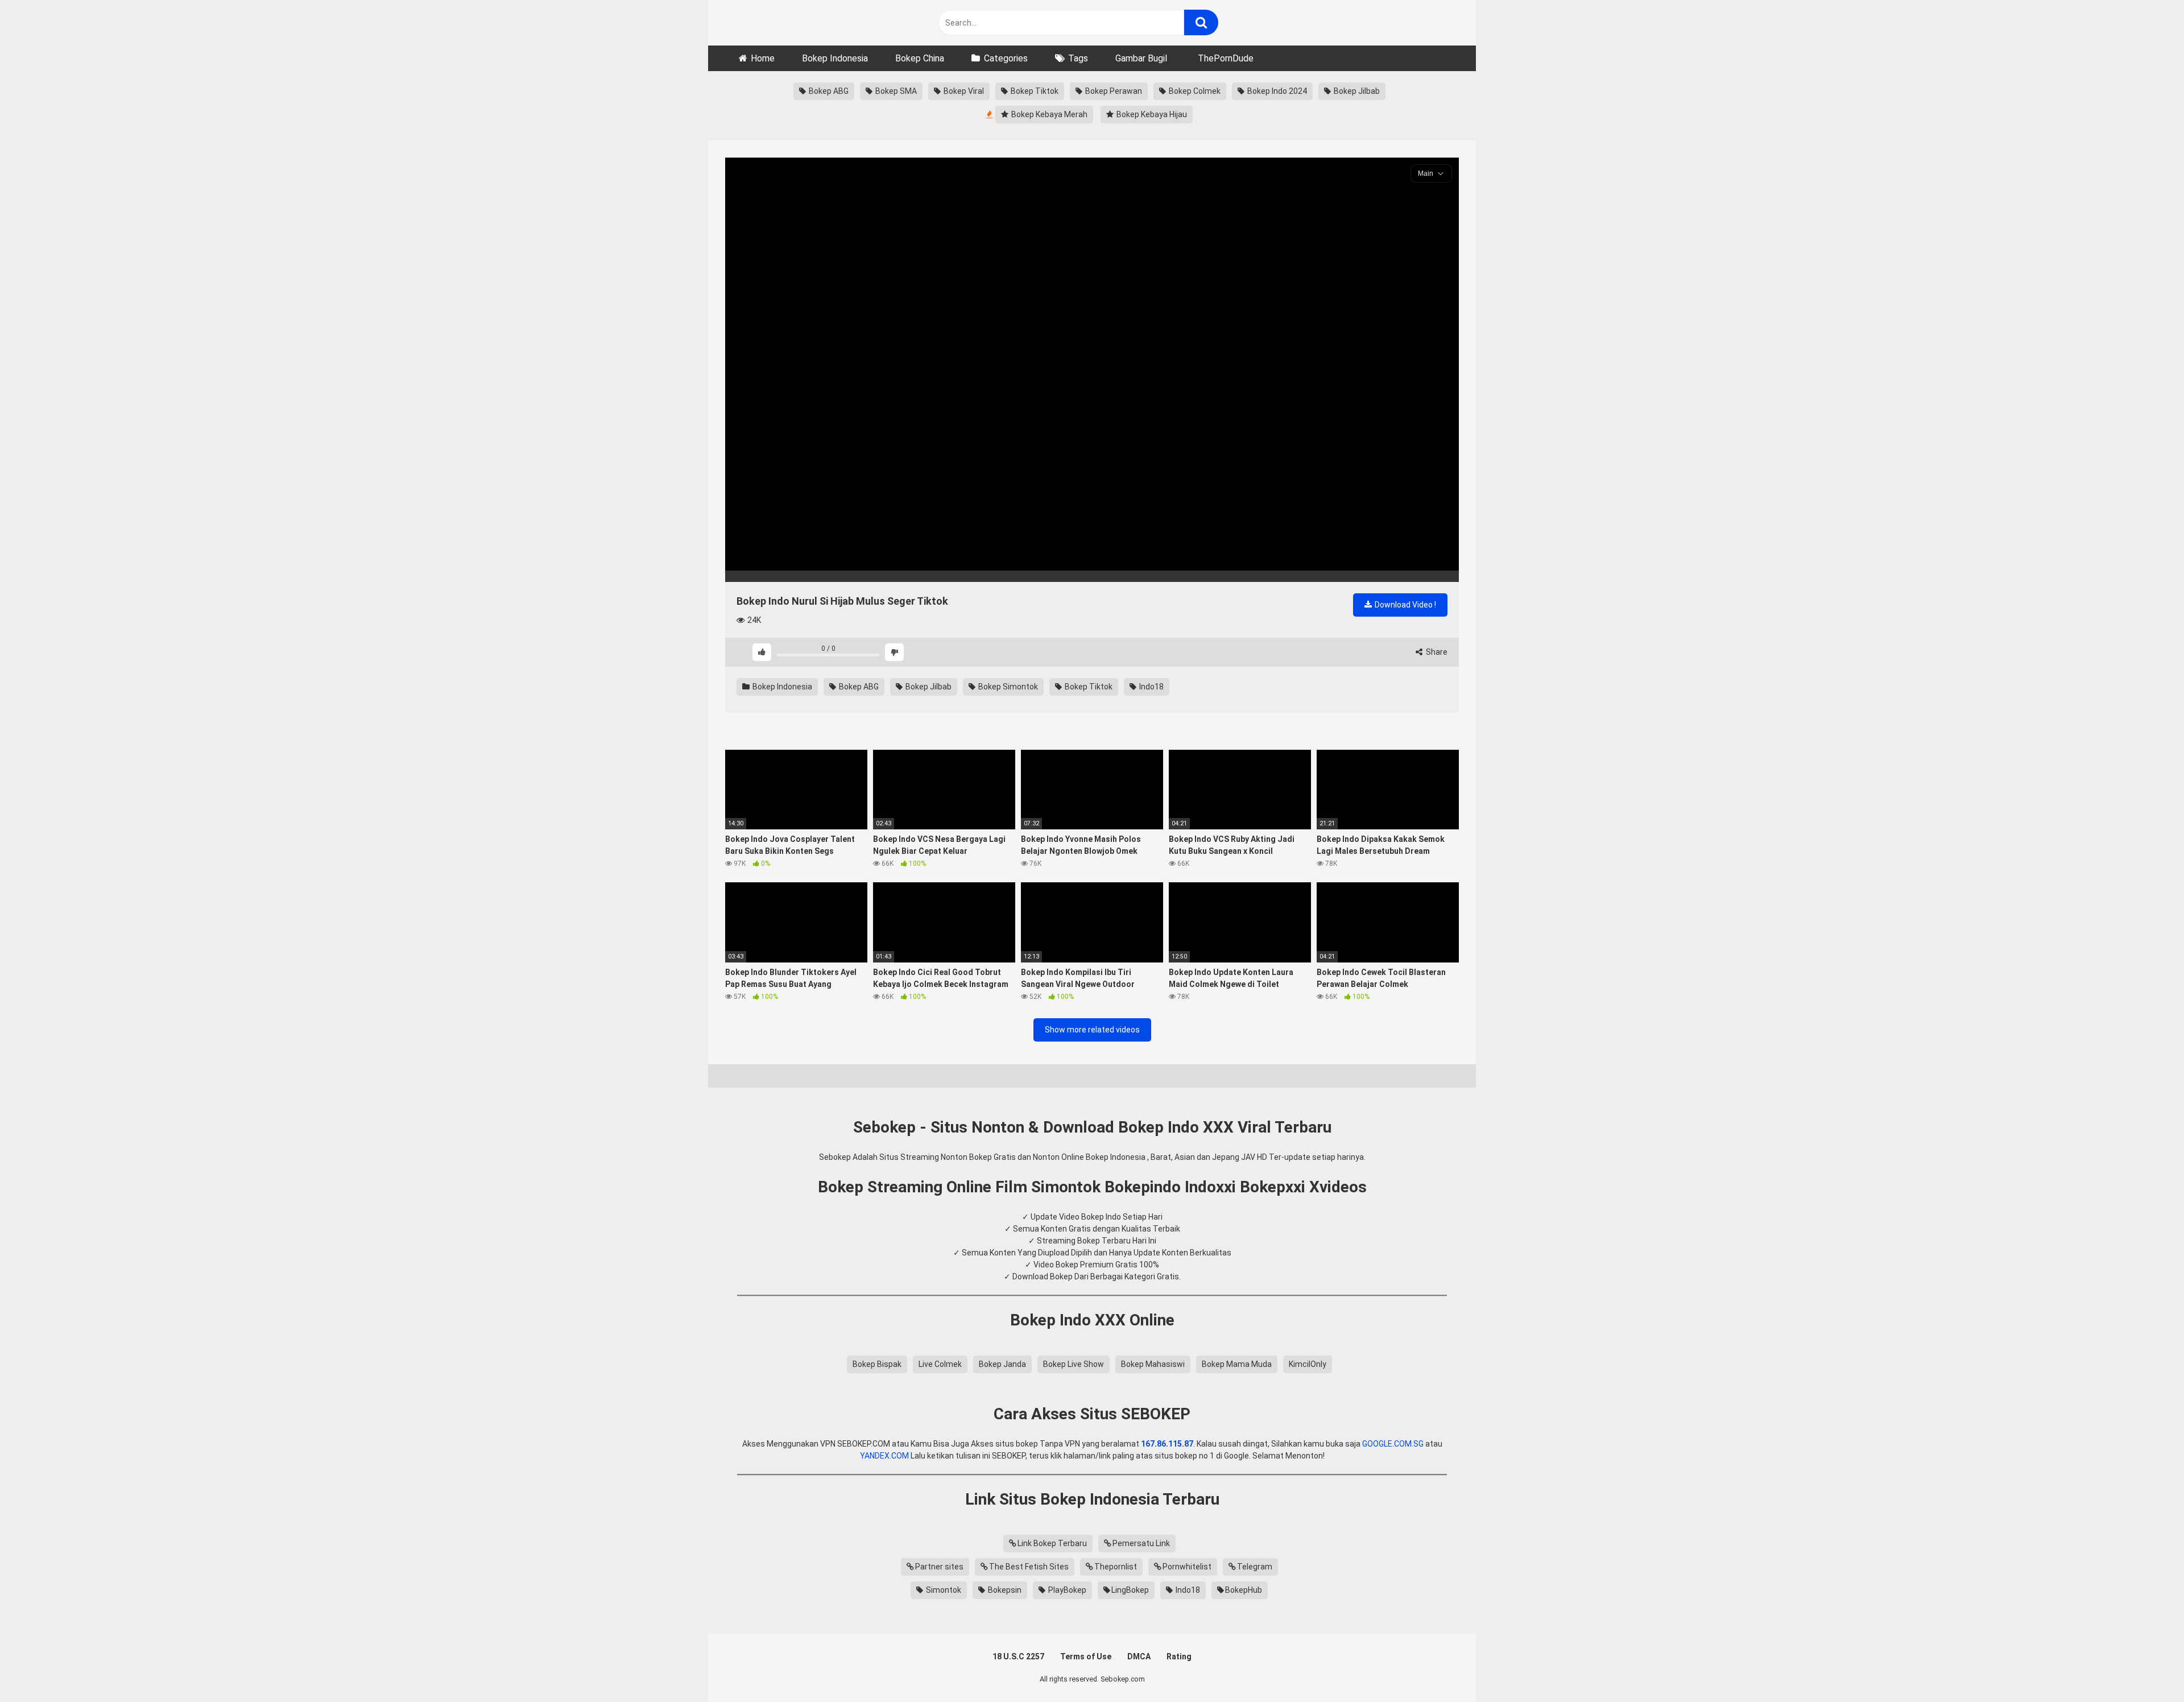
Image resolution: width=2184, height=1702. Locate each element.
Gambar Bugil (1141, 58)
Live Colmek (940, 1364)
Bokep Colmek (1194, 91)
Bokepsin (1004, 1590)
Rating (1179, 1656)
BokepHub (1244, 1590)
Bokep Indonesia (835, 58)
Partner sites (939, 1567)
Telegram (1255, 1567)
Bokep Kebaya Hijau (1151, 114)
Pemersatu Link (1141, 1543)
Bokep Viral (963, 91)
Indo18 (1151, 687)
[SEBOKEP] (810, 23)
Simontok (943, 1590)
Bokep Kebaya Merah (1048, 114)
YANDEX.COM (884, 1456)
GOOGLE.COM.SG (1393, 1444)
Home (763, 58)
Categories (1006, 58)
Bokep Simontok (1007, 687)
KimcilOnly (1308, 1364)
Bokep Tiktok (1034, 91)
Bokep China (920, 58)
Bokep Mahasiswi (1153, 1364)
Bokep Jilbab (1356, 91)
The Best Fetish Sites (1029, 1567)
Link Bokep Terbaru (1052, 1543)
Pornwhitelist (1187, 1567)
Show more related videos (1092, 1030)
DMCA (1139, 1656)
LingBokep (1130, 1590)
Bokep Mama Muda (1237, 1364)
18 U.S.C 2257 (1018, 1656)
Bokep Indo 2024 (1276, 91)
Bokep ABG (828, 91)
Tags (1078, 58)
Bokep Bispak (877, 1364)
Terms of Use (1086, 1656)
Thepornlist (1116, 1567)
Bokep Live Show (1074, 1364)
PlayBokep (1066, 1590)
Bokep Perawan (1113, 91)
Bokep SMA (895, 91)
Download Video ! (1405, 605)
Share (1436, 652)
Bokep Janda (1002, 1364)
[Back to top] (2146, 1668)
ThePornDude (1226, 58)
